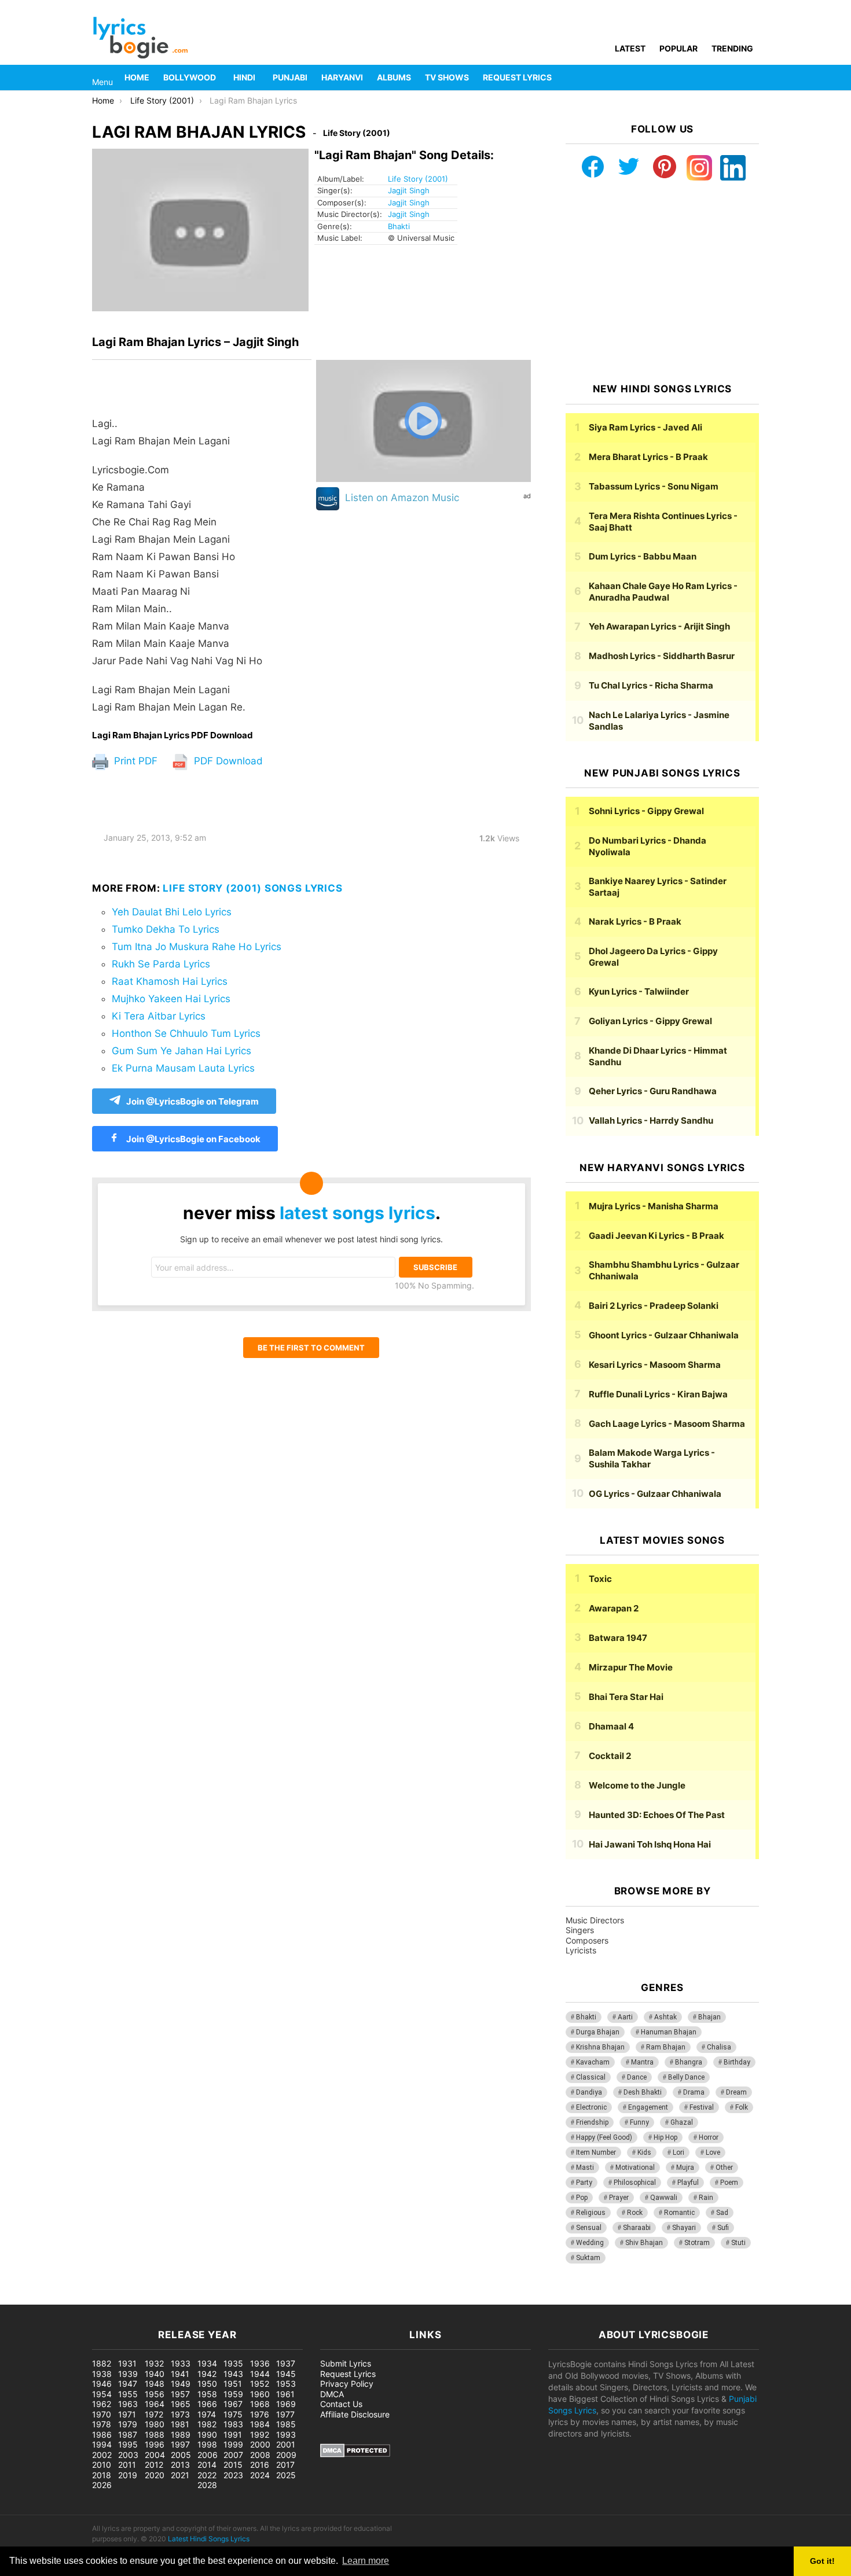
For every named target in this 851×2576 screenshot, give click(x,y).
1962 (102, 2404)
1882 (102, 2363)
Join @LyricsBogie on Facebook (192, 1139)
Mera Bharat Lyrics (648, 457)
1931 (127, 2363)
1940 (155, 2374)
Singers (580, 1930)
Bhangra (689, 2062)
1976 (260, 2414)
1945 (286, 2374)
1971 (127, 2414)
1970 (102, 2414)
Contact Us (341, 2404)
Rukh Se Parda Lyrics (161, 964)
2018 (102, 2475)
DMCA (332, 2394)
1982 (207, 2424)
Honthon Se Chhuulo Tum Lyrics (186, 1033)
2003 (128, 2455)
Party (584, 2183)
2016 (260, 2465)
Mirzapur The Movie (631, 1667)
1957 (180, 2394)
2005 (181, 2455)
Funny (639, 2122)
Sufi (723, 2228)
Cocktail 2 (610, 1756)
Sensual (589, 2228)
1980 (155, 2424)
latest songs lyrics (357, 1213)
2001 (286, 2444)
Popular (678, 48)
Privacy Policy (347, 2384)
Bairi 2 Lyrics (654, 1306)
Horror (709, 2137)
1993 (286, 2435)
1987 (128, 2435)
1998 (207, 2444)
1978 (102, 2424)
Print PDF (134, 761)
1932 (154, 2363)
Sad (722, 2213)
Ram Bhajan (666, 2047)
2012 (154, 2465)
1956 (155, 2394)
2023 (233, 2475)
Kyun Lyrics (639, 991)
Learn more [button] (366, 2561)
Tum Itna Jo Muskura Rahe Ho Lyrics (197, 947)
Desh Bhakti (643, 2092)
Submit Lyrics (346, 2363)
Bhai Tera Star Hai (626, 1697)
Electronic (591, 2107)
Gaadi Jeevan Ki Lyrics (656, 1236)
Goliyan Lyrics (650, 1021)
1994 (102, 2444)
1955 (128, 2394)
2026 (102, 2485)
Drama (694, 2092)
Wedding (590, 2243)
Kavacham (593, 2062)
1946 (102, 2384)
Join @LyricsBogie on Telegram (192, 1101)
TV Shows (447, 77)
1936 (260, 2363)
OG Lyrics (655, 1494)
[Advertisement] (662, 282)
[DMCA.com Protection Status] (355, 2454)
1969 (286, 2404)
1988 (155, 2435)
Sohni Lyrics (646, 811)
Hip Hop (665, 2137)
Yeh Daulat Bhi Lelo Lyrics (172, 912)
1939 (128, 2374)
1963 (128, 2404)
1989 (181, 2435)
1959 (233, 2394)
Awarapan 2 (614, 1608)
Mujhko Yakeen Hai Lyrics (171, 999)
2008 (260, 2455)
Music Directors (595, 1920)
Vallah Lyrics (651, 1120)
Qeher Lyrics (653, 1091)
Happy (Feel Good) (604, 2137)
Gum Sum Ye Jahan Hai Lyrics (181, 1051)
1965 (181, 2404)
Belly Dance (686, 2077)
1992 (260, 2435)
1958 (207, 2394)
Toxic (600, 1579)
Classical (591, 2077)
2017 (285, 2465)
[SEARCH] (752, 78)
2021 (180, 2475)
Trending (732, 48)
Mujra (685, 2167)
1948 (155, 2384)
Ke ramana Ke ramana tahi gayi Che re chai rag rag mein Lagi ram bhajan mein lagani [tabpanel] (177, 565)
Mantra (642, 2062)
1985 (286, 2424)
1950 (207, 2384)
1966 (207, 2404)
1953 (286, 2384)
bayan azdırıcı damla (108, 2299)
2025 (286, 2475)
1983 (233, 2424)
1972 (154, 2414)
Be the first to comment (311, 1348)
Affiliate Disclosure (355, 2414)
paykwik (165, 2299)
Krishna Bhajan (600, 2047)
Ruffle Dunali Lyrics (658, 1394)
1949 (181, 2384)
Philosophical (635, 2183)
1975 (233, 2414)
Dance (637, 2077)
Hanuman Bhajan (669, 2032)
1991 (233, 2435)
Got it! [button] (822, 2561)
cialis (57, 2299)
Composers (587, 1940)
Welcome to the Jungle (637, 1785)
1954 (102, 2394)
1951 (233, 2384)
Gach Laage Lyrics (667, 1424)
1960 (260, 2394)
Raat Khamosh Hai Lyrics (170, 981)
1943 (233, 2374)
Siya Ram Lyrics (645, 427)
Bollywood (190, 77)
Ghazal (682, 2122)
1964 (155, 2404)
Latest (630, 48)
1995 (128, 2444)
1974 (207, 2414)
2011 (127, 2465)
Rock (635, 2213)
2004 (155, 2455)
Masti (585, 2167)
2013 (180, 2465)
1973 (180, 2414)
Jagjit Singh (409, 190)
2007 (233, 2455)
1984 (260, 2424)
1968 (260, 2404)
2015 (233, 2465)
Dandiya (589, 2092)
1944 (260, 2374)
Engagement (648, 2107)
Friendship (592, 2122)
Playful (688, 2183)
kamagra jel (206, 2299)
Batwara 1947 (618, 1638)
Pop (582, 2198)
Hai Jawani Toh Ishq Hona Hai (650, 1844)
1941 (180, 2374)
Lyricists (581, 1950)
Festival (702, 2107)
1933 (181, 2363)
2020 (155, 2475)
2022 (207, 2475)
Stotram (697, 2243)
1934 (207, 2363)
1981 (180, 2424)
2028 (207, 2485)
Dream (736, 2092)
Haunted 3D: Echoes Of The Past (657, 1815)
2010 (102, 2465)
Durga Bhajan (598, 2032)
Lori (678, 2152)
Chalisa (719, 2047)
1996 (155, 2444)
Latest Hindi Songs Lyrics (209, 2539)
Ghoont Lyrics (664, 1335)
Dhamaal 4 (611, 1726)
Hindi (244, 77)
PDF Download (227, 761)
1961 (285, 2394)
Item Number (596, 2152)
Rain (706, 2198)
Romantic (679, 2213)
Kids (644, 2152)
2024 (260, 2475)
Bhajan (709, 2017)
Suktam (588, 2258)
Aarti (625, 2017)
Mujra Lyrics (654, 1206)
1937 (286, 2363)
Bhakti (399, 226)
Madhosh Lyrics (662, 656)
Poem (729, 2183)
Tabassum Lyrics (654, 486)
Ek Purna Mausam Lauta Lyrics (183, 1068)
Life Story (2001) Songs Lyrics (253, 888)
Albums (394, 77)
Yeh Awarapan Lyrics (659, 626)
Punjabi (290, 77)
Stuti (738, 2243)
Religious (591, 2213)
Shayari (684, 2228)
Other (724, 2167)
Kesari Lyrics (655, 1365)
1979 (128, 2424)
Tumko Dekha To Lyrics (166, 929)
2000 (260, 2444)
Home (137, 77)
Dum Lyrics (643, 556)
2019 (128, 2475)
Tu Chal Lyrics (651, 685)
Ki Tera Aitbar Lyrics (159, 1016)
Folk (742, 2107)
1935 (233, 2363)
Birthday (737, 2062)
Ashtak (665, 2017)
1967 (233, 2404)
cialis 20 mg (23, 2299)
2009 (286, 2455)
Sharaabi (637, 2228)
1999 (233, 2444)
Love (713, 2152)
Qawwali (664, 2198)
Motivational (635, 2167)
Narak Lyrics (635, 921)
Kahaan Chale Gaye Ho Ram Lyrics (663, 592)
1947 (128, 2384)
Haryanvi (342, 77)
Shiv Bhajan (644, 2243)
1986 (102, 2435)
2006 (208, 2455)
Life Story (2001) (418, 179)
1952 (260, 2384)
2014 (207, 2465)
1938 (102, 2374)
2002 (102, 2455)
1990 (207, 2435)
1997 (180, 2444)
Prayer (619, 2198)
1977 (285, 2414)
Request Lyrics (517, 77)
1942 (207, 2374)
